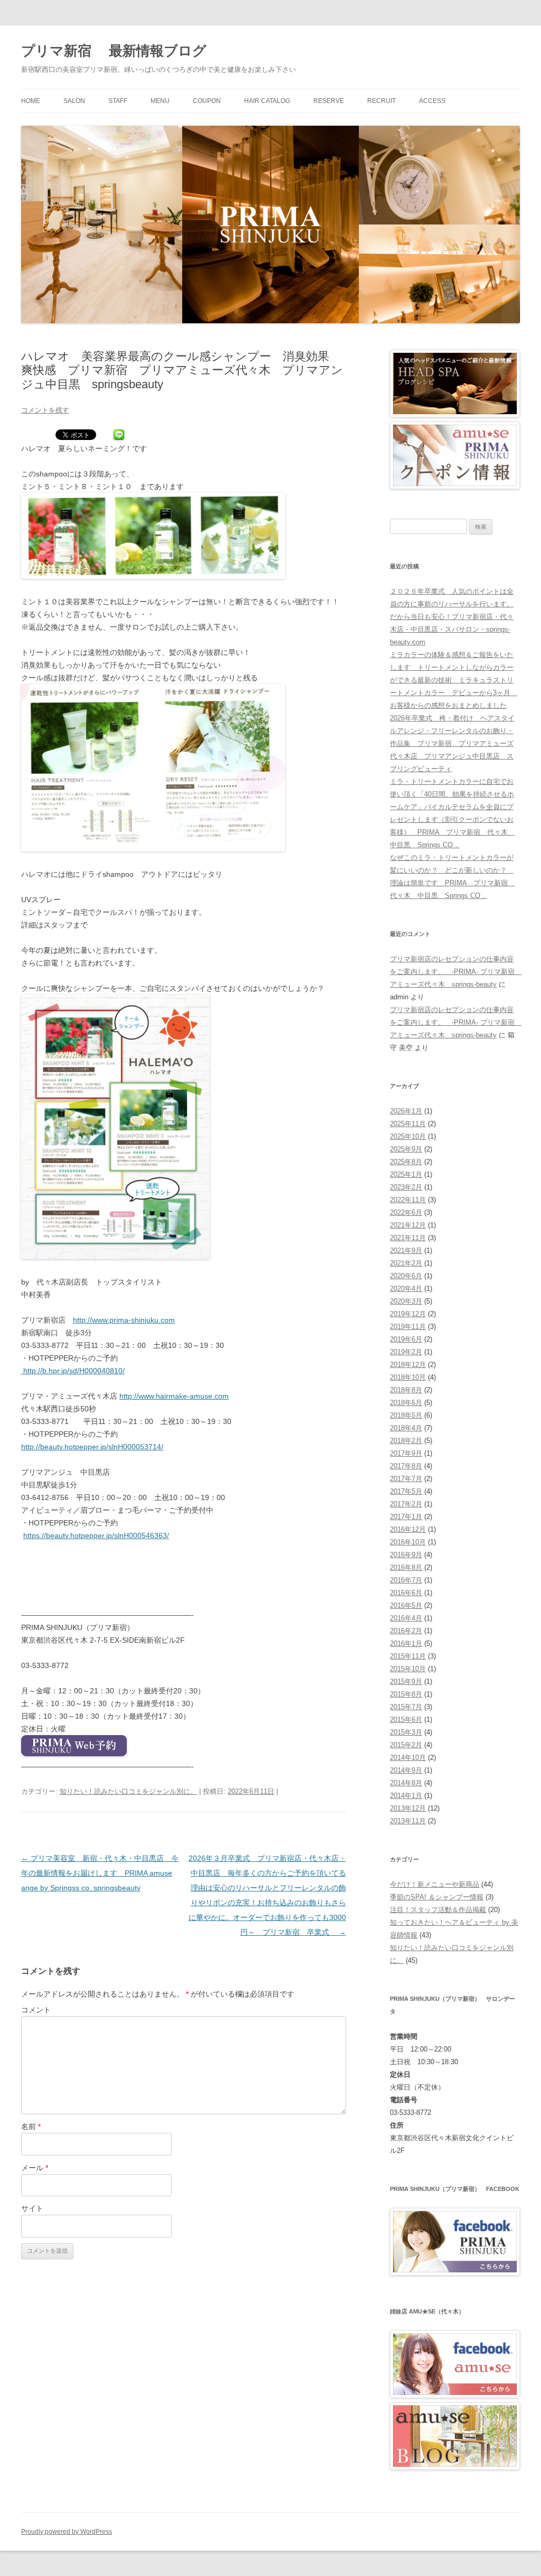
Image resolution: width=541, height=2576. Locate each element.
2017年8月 (406, 1466)
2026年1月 (406, 1111)
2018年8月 (406, 1390)
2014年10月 (408, 1758)
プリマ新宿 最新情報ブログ (114, 51)
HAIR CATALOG (267, 101)
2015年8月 (406, 1694)
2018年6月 (406, 1403)
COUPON (207, 101)
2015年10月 (408, 1669)
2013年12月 (408, 1808)
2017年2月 (406, 1504)
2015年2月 (406, 1745)
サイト (32, 2208)
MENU (160, 101)
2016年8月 (406, 1567)
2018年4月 (406, 1428)
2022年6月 (406, 1212)
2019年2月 (406, 1352)
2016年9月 (406, 1555)
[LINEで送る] (119, 436)
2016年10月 (408, 1542)
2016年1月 (406, 1643)
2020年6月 (406, 1276)
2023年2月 (406, 1187)
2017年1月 (406, 1517)
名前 (31, 2127)
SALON (74, 101)
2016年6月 (406, 1593)
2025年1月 (406, 1174)
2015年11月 (408, 1656)
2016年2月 (406, 1631)
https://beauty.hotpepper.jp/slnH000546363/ (96, 1535)
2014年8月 (406, 1783)
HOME (31, 101)
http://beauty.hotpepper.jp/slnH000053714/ (92, 1447)
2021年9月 (406, 1250)
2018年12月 (408, 1365)
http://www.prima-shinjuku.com (124, 1320)
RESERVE (329, 101)
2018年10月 (408, 1377)
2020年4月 (406, 1289)
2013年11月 (408, 1821)
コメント (36, 2010)
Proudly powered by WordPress (67, 2532)
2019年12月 (408, 1314)
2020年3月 (406, 1301)
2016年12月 (408, 1529)
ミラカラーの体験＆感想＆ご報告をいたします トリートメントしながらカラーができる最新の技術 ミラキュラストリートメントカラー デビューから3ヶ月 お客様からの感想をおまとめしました (454, 680)
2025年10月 (408, 1136)
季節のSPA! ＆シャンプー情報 (437, 1897)
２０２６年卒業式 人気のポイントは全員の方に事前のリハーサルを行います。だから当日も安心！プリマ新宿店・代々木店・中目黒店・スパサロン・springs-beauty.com (452, 617)
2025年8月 (406, 1162)
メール (35, 2168)
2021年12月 (408, 1225)
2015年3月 (406, 1732)
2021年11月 (408, 1238)
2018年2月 (406, 1441)
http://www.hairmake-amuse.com (174, 1396)
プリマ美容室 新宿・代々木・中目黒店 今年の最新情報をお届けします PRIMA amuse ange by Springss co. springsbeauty (100, 1873)
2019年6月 (406, 1339)
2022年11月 (408, 1200)
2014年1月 (406, 1796)
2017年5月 (406, 1491)
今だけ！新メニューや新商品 (435, 1884)
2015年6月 (406, 1720)
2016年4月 (406, 1618)
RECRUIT (381, 101)
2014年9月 (406, 1770)
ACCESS (432, 101)
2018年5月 (406, 1415)
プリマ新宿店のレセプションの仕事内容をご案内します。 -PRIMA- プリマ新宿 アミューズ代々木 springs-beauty (456, 972)
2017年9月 (406, 1453)
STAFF (118, 101)
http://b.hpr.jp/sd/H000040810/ (73, 1371)
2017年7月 (406, 1479)
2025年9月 (406, 1149)
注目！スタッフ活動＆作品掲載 (438, 1910)
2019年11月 (408, 1327)
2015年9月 (406, 1682)
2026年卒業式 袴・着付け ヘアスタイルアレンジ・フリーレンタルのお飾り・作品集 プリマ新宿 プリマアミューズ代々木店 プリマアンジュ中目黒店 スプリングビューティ (452, 743)
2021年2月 (406, 1263)
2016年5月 (406, 1605)
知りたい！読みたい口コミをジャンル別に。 (128, 1791)
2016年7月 (406, 1580)
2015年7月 (406, 1707)
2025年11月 (408, 1124)
